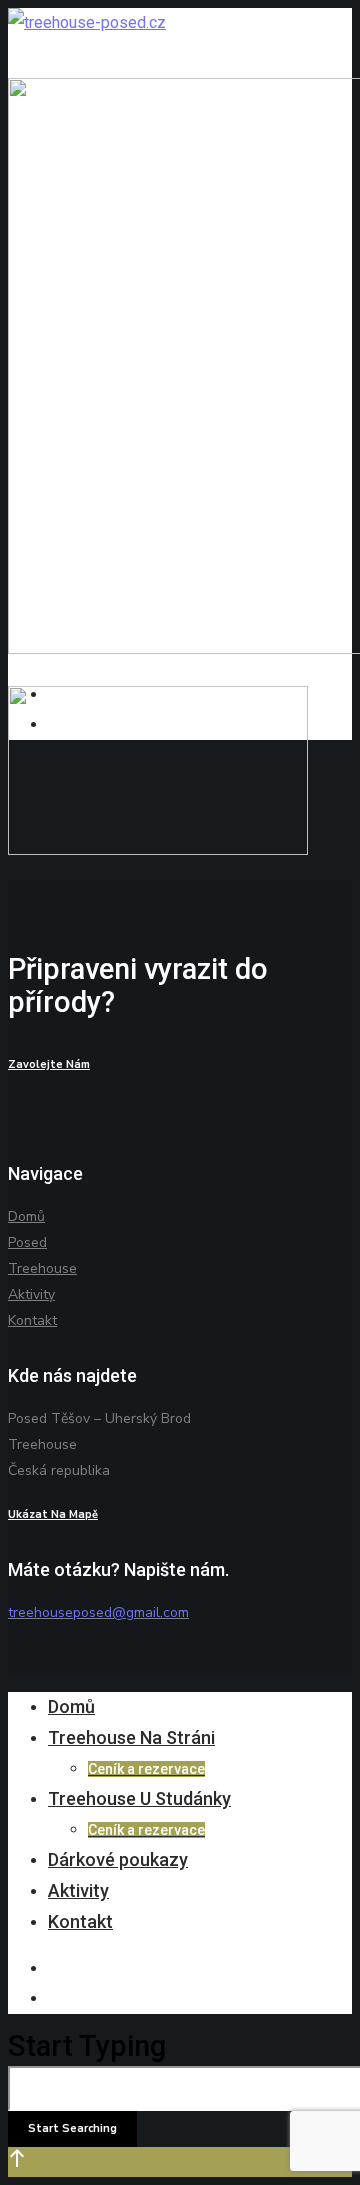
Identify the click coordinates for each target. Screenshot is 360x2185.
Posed (27, 1242)
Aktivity (31, 1294)
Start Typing (87, 2046)
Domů (26, 1216)
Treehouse (42, 1268)
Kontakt (32, 1320)
